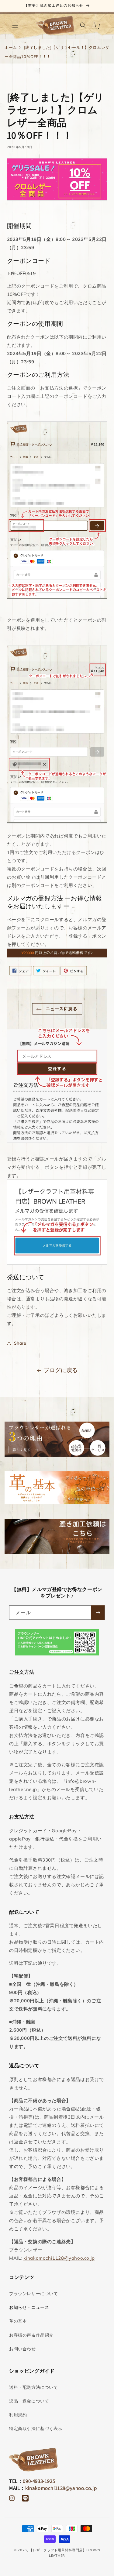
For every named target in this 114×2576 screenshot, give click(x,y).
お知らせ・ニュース (29, 2307)
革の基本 (18, 2321)
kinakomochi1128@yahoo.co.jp (59, 2258)
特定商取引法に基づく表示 (36, 2429)
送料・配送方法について (34, 2387)
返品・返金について (29, 2401)
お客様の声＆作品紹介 (31, 2335)
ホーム (11, 47)
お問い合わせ (22, 2349)
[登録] (98, 1613)
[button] (15, 25)
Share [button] (20, 1343)
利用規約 (18, 2415)
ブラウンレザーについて (34, 2294)
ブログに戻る (61, 1370)
